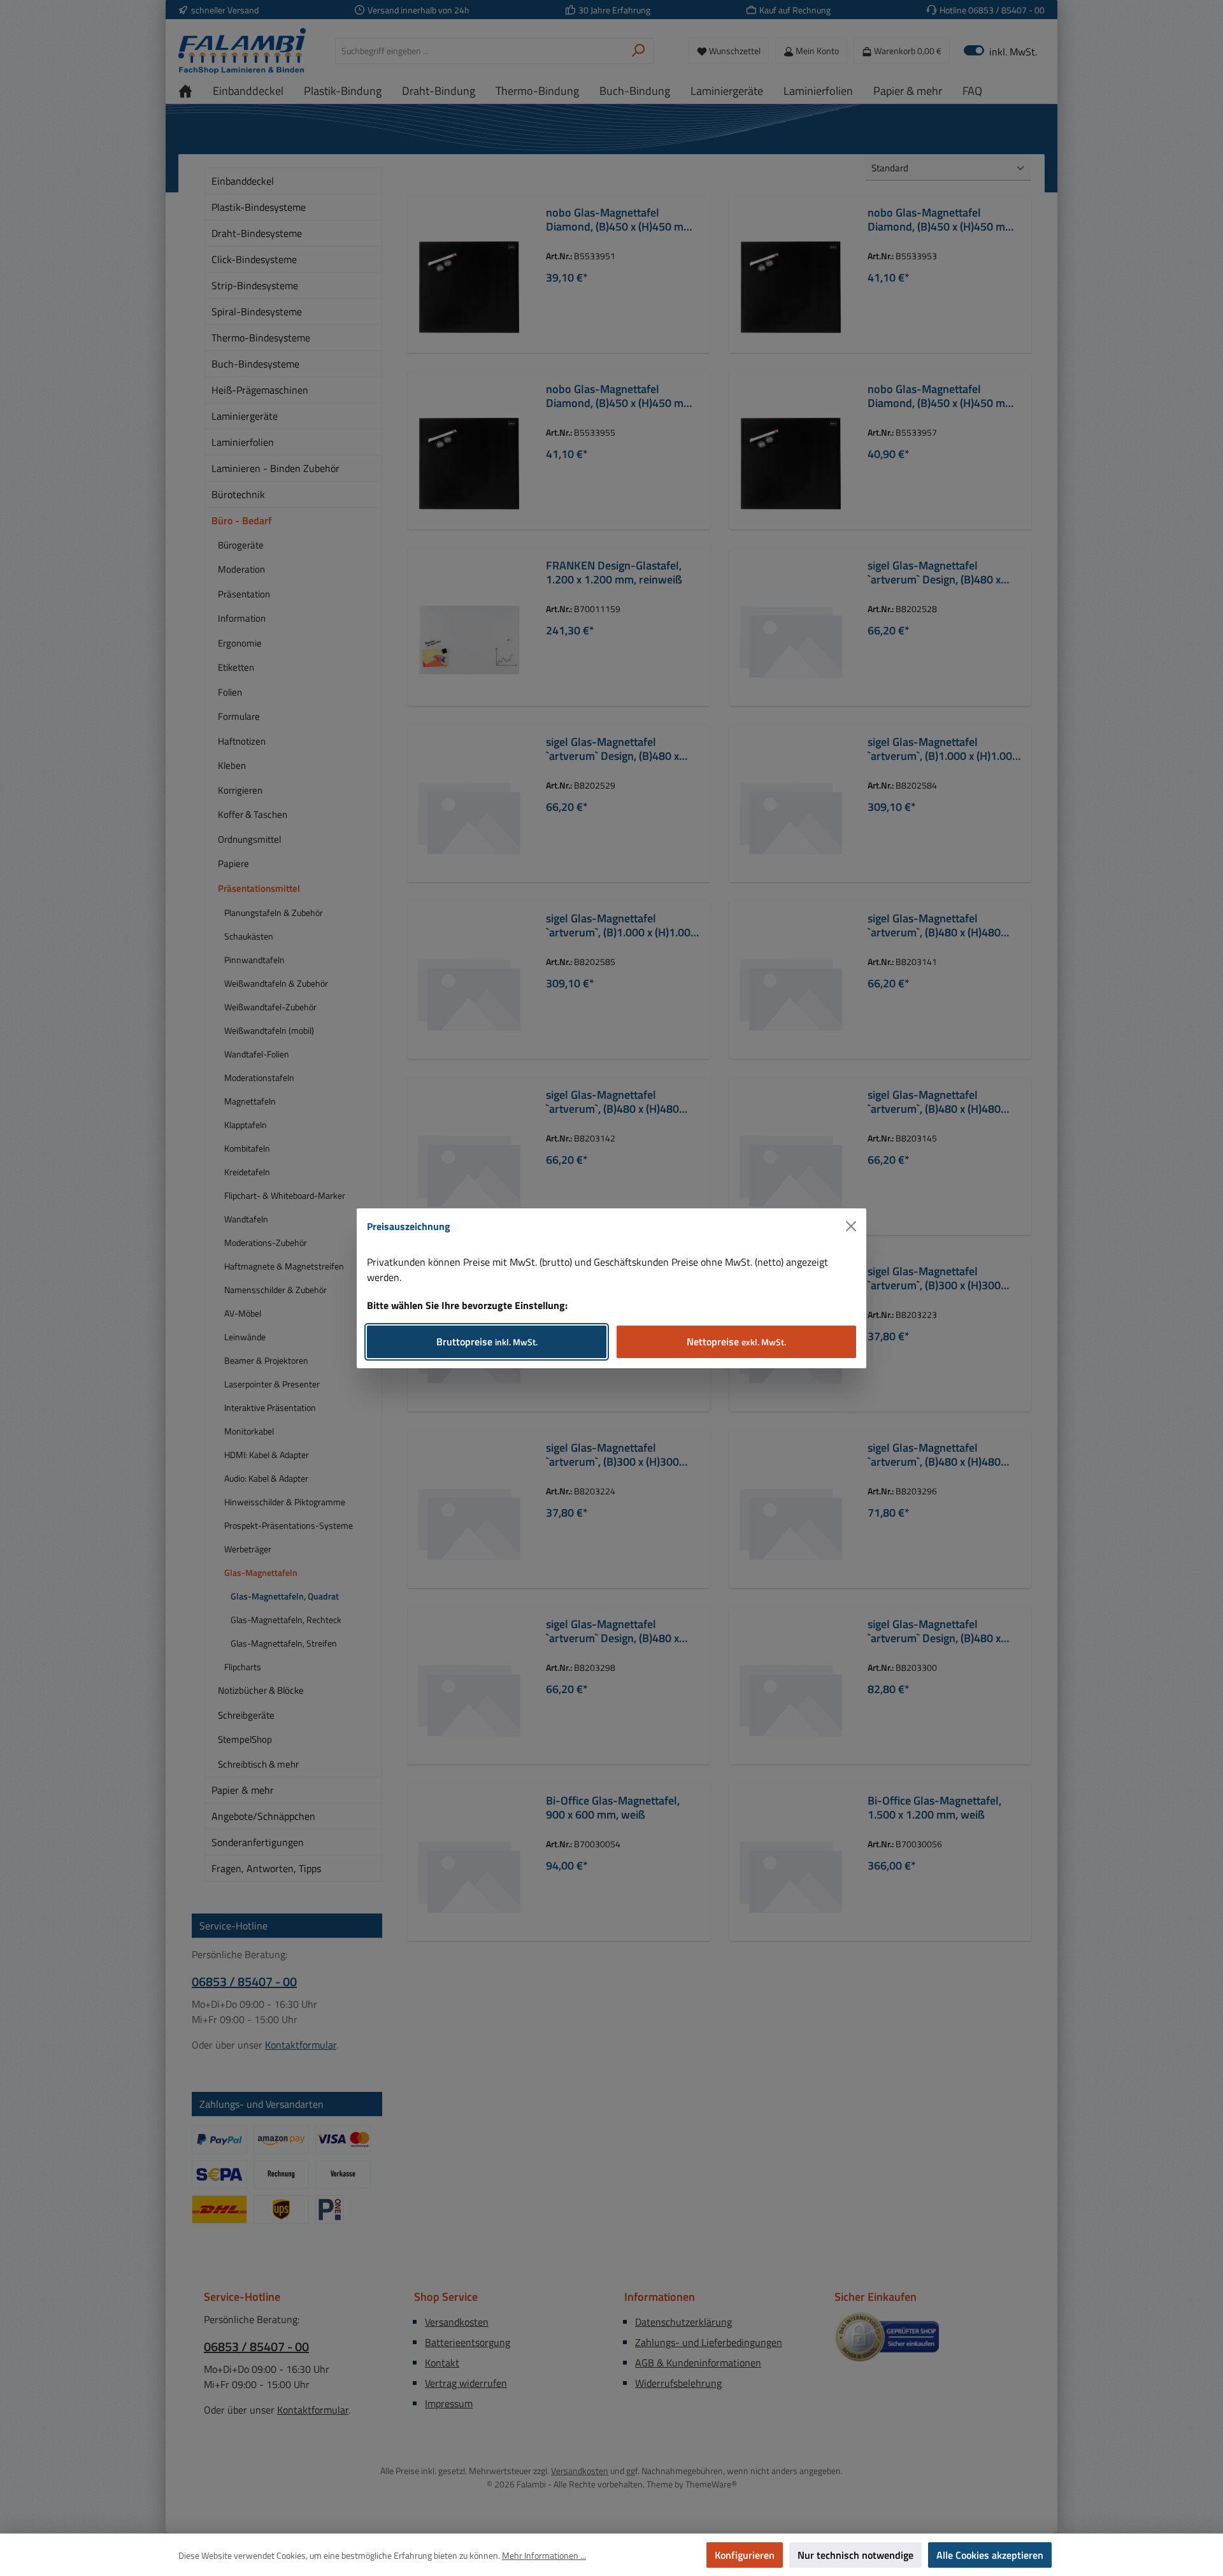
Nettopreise (736, 1342)
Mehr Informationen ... (544, 2555)
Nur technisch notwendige (855, 2555)
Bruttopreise (487, 1342)
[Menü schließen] (851, 1226)
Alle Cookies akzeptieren (990, 2555)
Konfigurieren (745, 2555)
